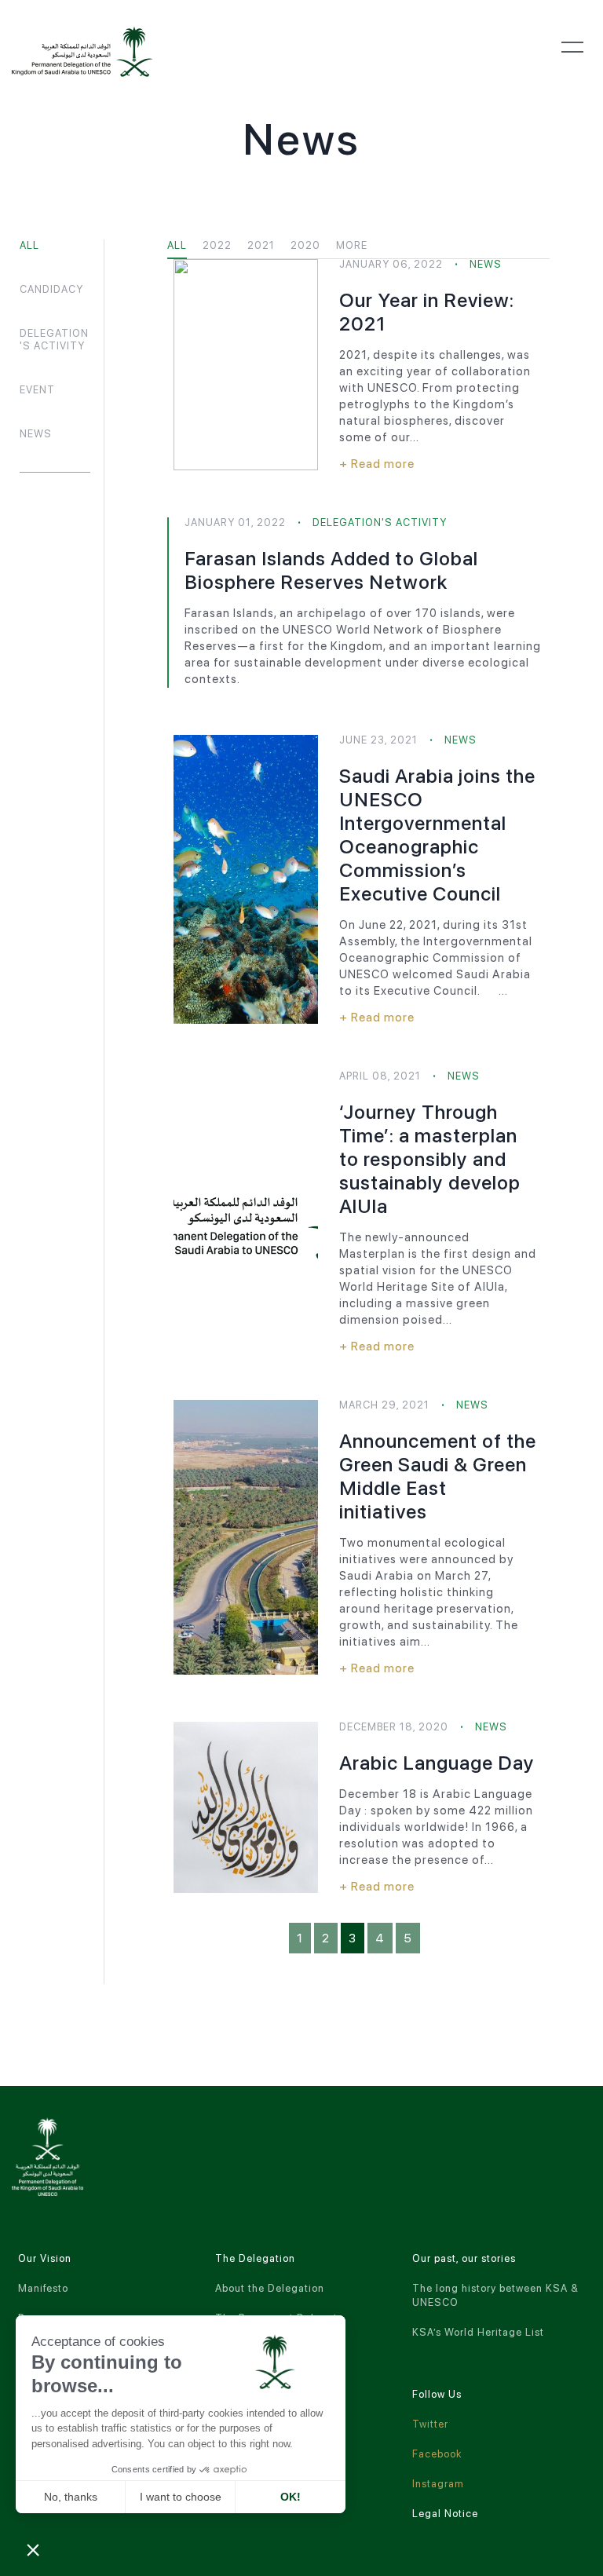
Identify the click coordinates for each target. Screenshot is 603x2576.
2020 (305, 245)
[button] (33, 2549)
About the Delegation (270, 2288)
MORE (352, 245)
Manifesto (43, 2288)
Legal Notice (445, 2514)
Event (37, 390)
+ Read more (377, 464)
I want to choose (181, 2497)
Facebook (437, 2454)
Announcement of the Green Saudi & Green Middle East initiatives (438, 1476)
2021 (261, 245)
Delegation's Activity (54, 340)
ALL (29, 245)
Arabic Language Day (437, 1763)
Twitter (430, 2424)
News (36, 434)
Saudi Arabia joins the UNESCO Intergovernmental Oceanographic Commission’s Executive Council (437, 835)
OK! (291, 2497)
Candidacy (51, 289)
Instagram (438, 2484)
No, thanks (71, 2497)
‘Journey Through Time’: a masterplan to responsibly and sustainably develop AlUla (430, 1159)
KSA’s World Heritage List (478, 2332)
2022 (217, 245)
